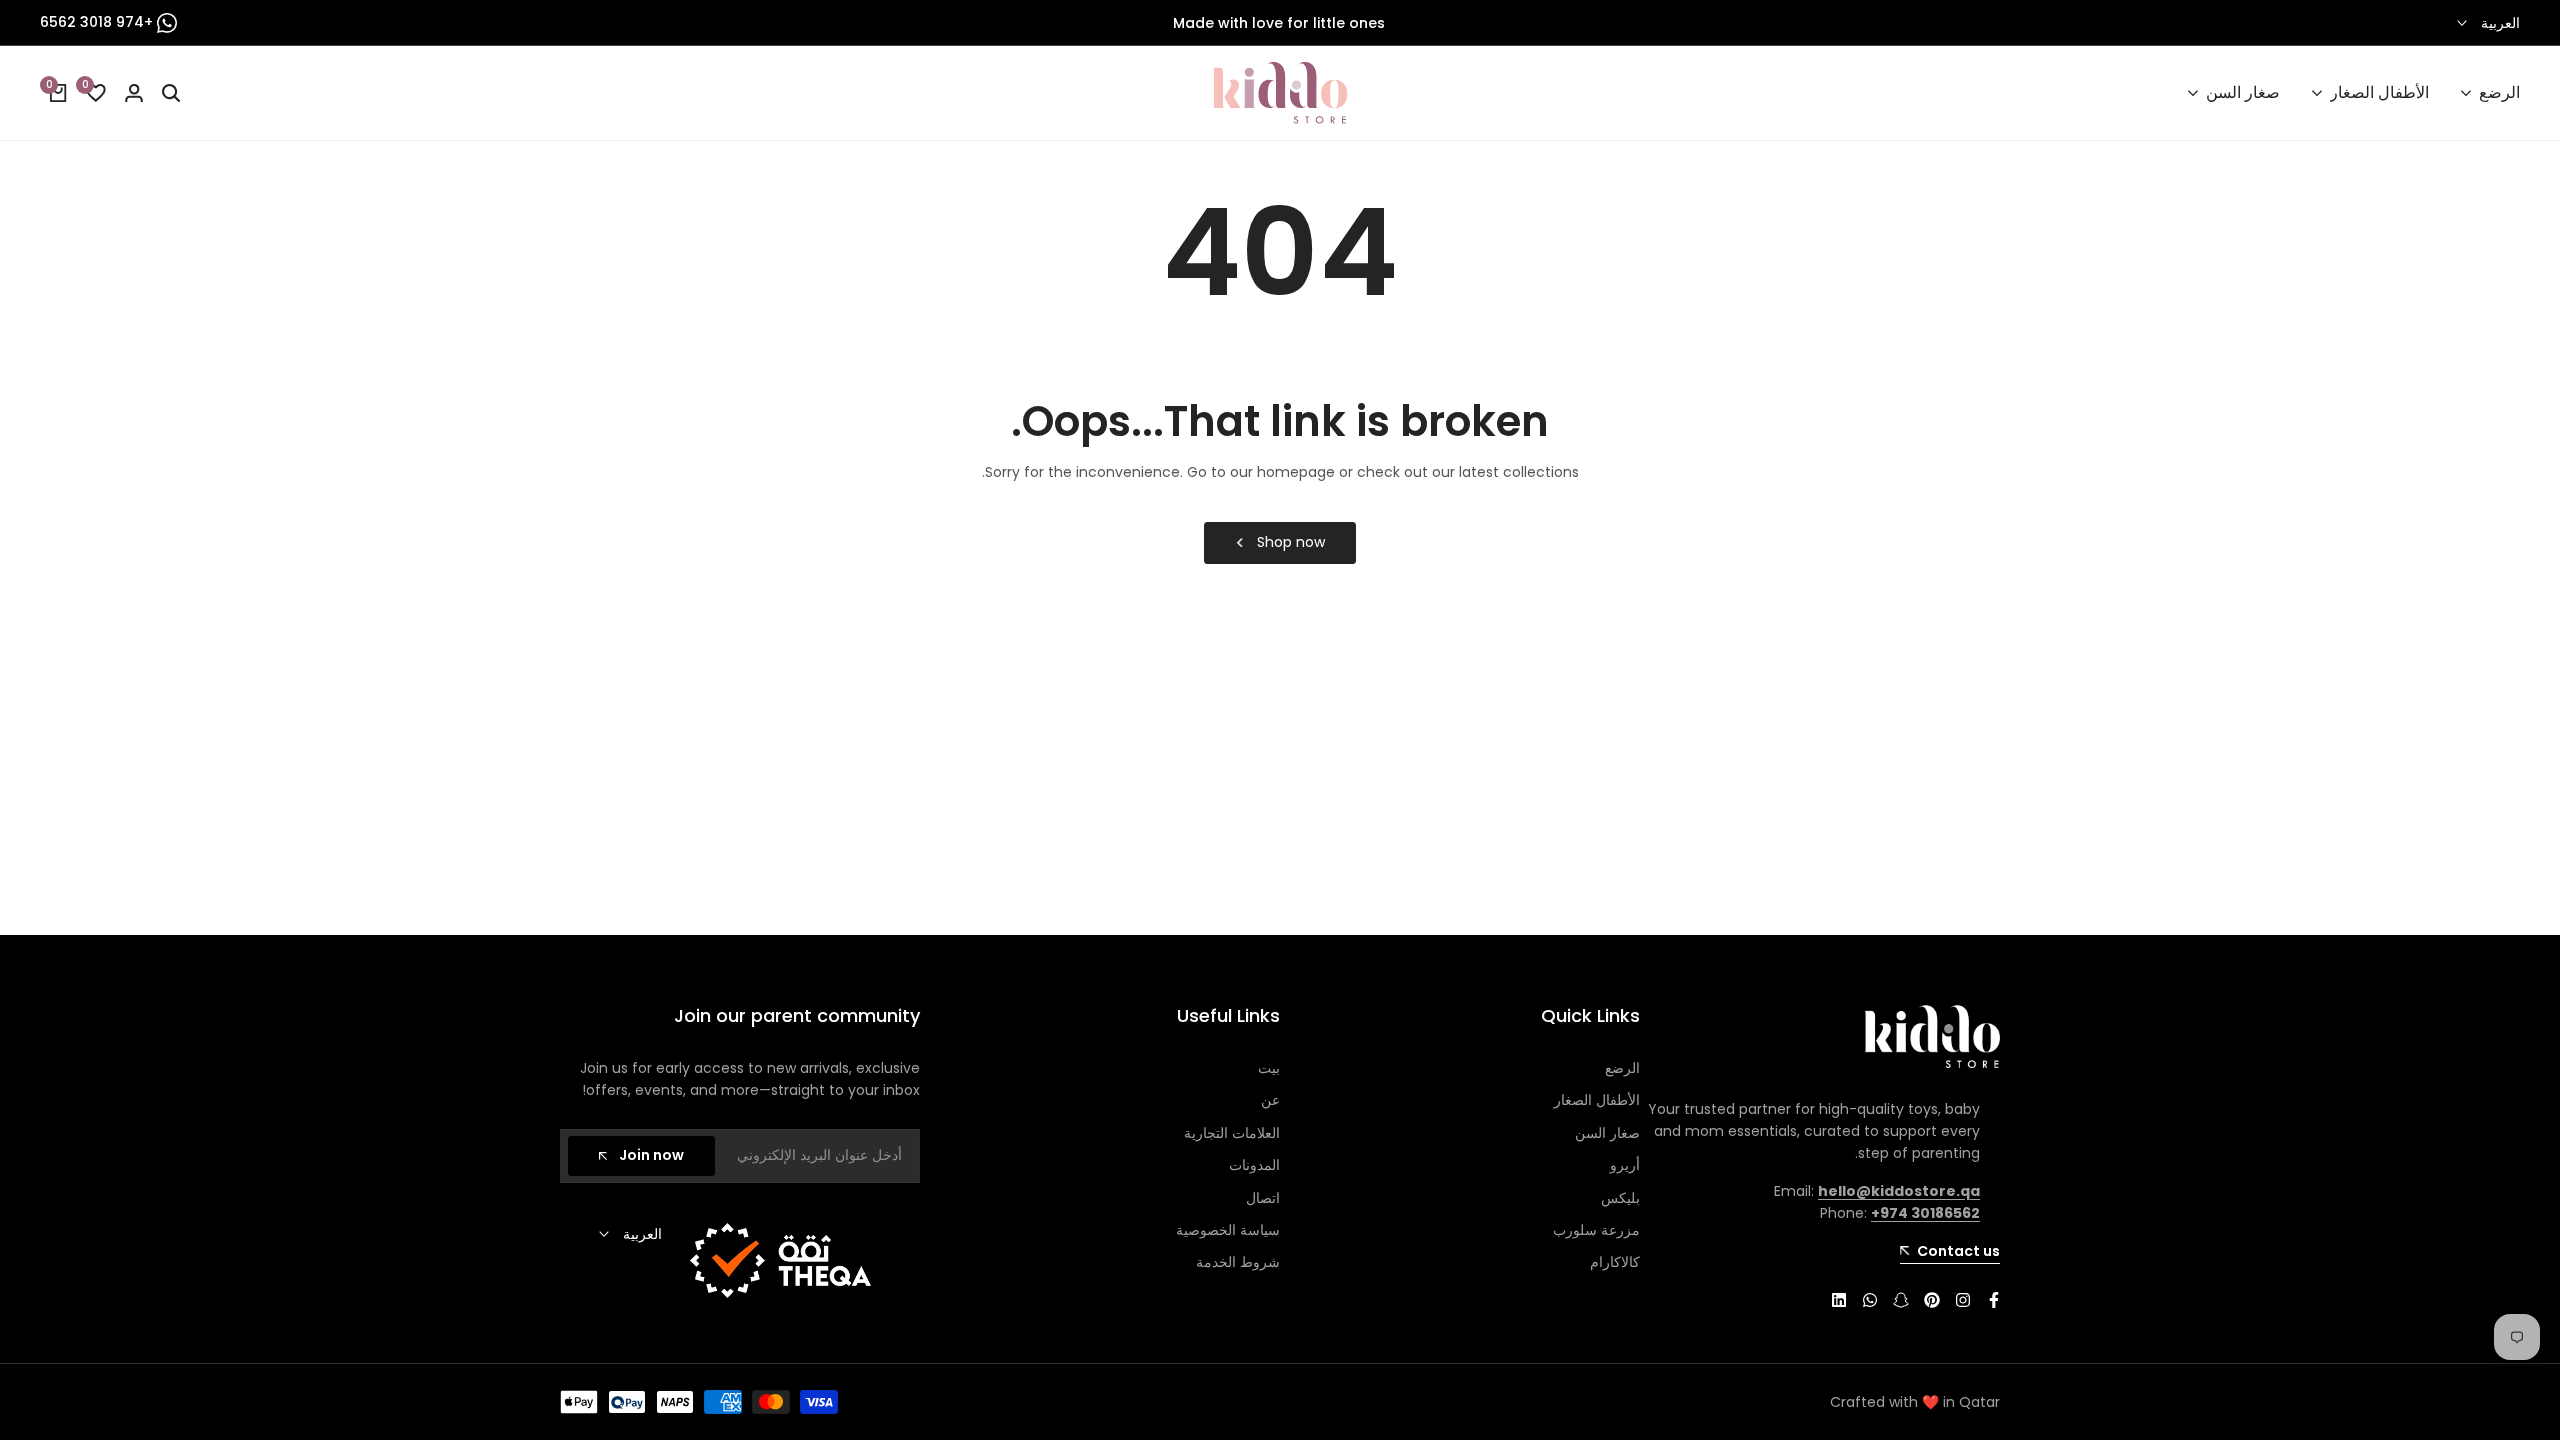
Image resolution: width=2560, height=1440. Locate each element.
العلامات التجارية (1232, 1133)
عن (1270, 1100)
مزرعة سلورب (1596, 1230)
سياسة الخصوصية (1228, 1230)
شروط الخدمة (1238, 1262)
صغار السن (1607, 1133)
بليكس (1620, 1198)
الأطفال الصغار (1597, 1100)
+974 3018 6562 (98, 22)
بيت (1269, 1068)
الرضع (1622, 1068)
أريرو (1625, 1165)
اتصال (1263, 1198)
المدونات (1254, 1165)
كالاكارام (1615, 1262)
